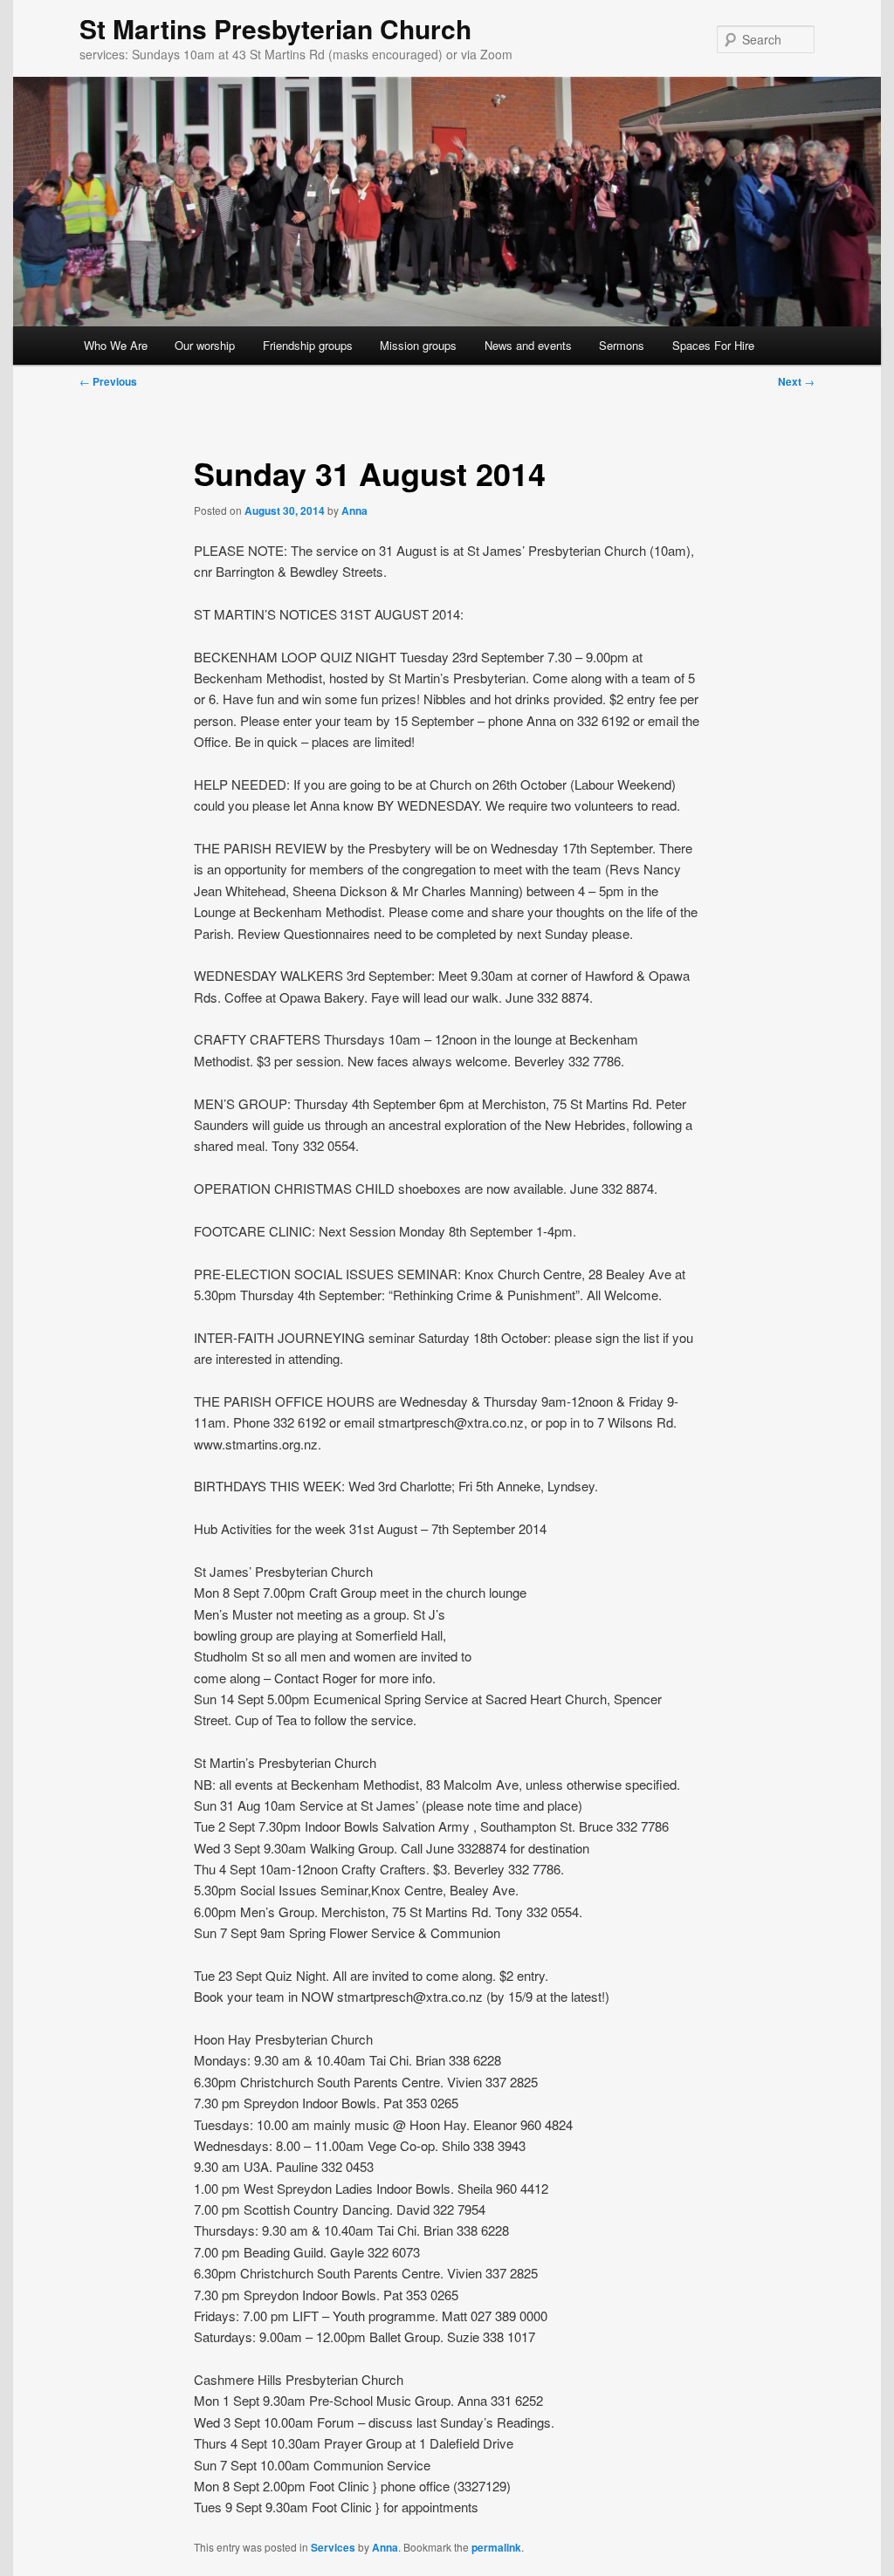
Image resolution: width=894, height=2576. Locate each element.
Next (796, 381)
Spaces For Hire (713, 345)
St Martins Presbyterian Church (275, 28)
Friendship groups (308, 345)
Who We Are (116, 345)
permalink (496, 2547)
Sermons (622, 345)
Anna (354, 510)
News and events (528, 345)
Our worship (205, 345)
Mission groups (418, 345)
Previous (108, 381)
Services (333, 2547)
